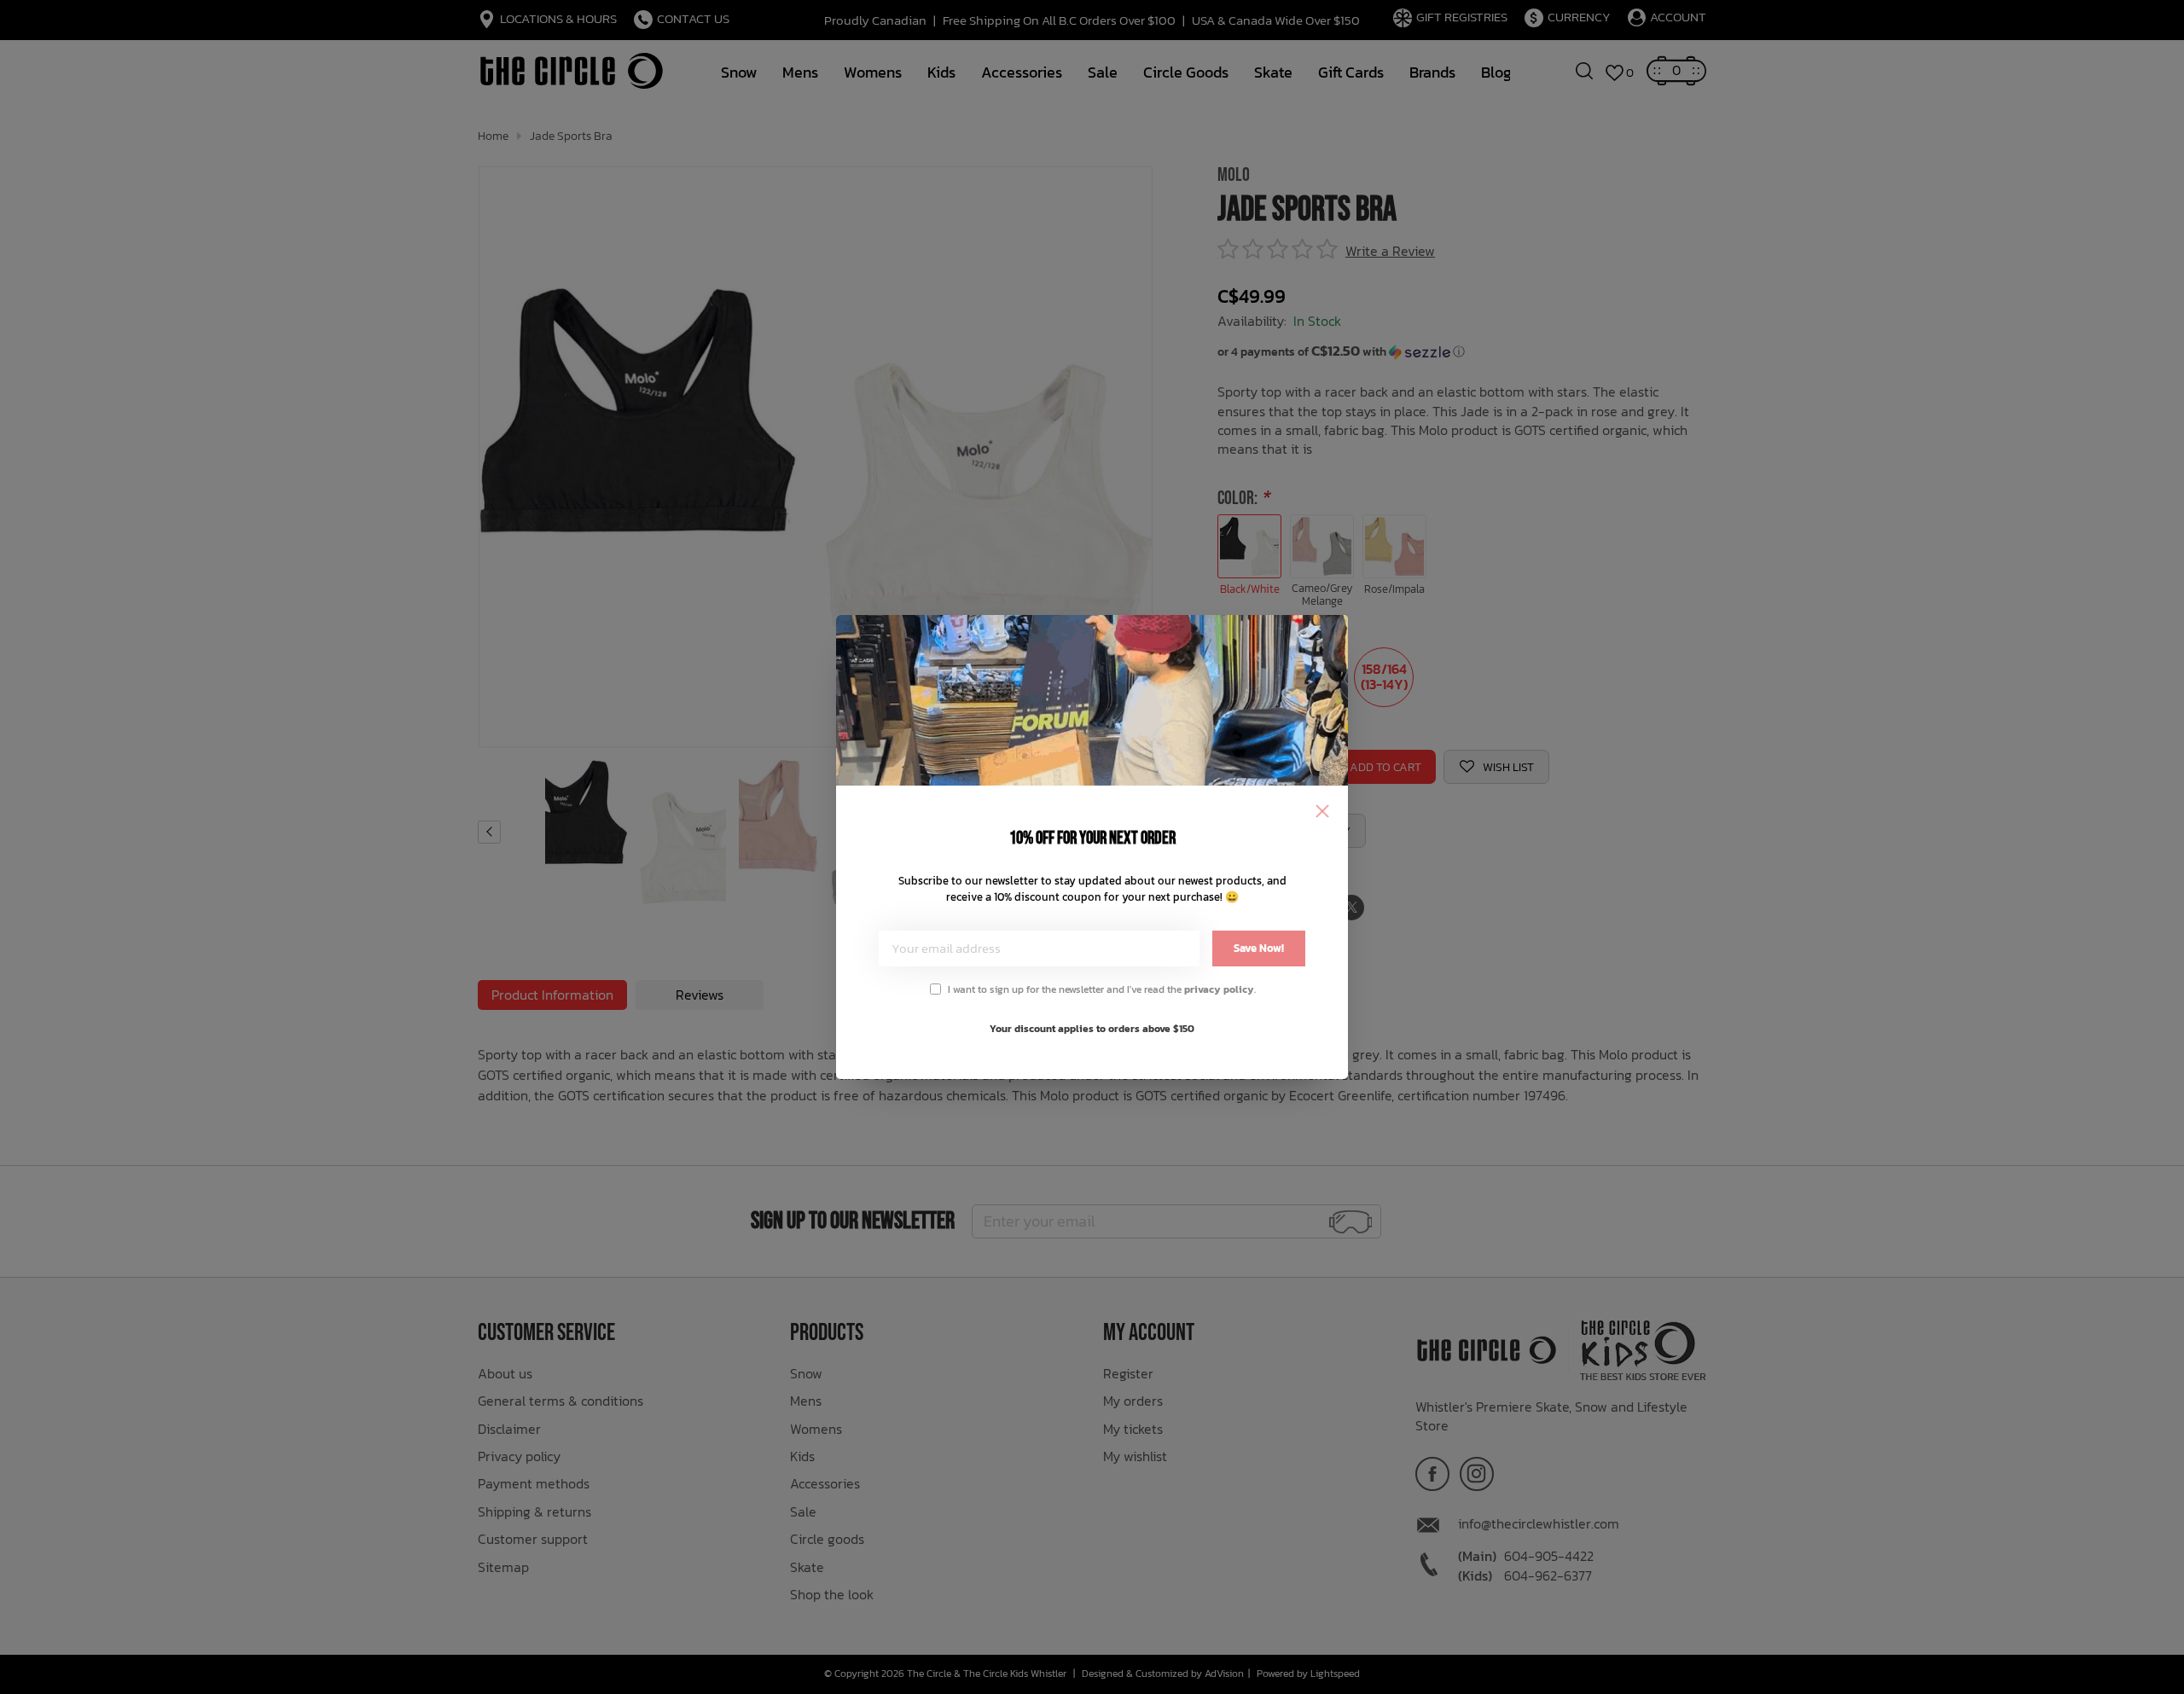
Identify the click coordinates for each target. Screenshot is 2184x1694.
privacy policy (1219, 989)
